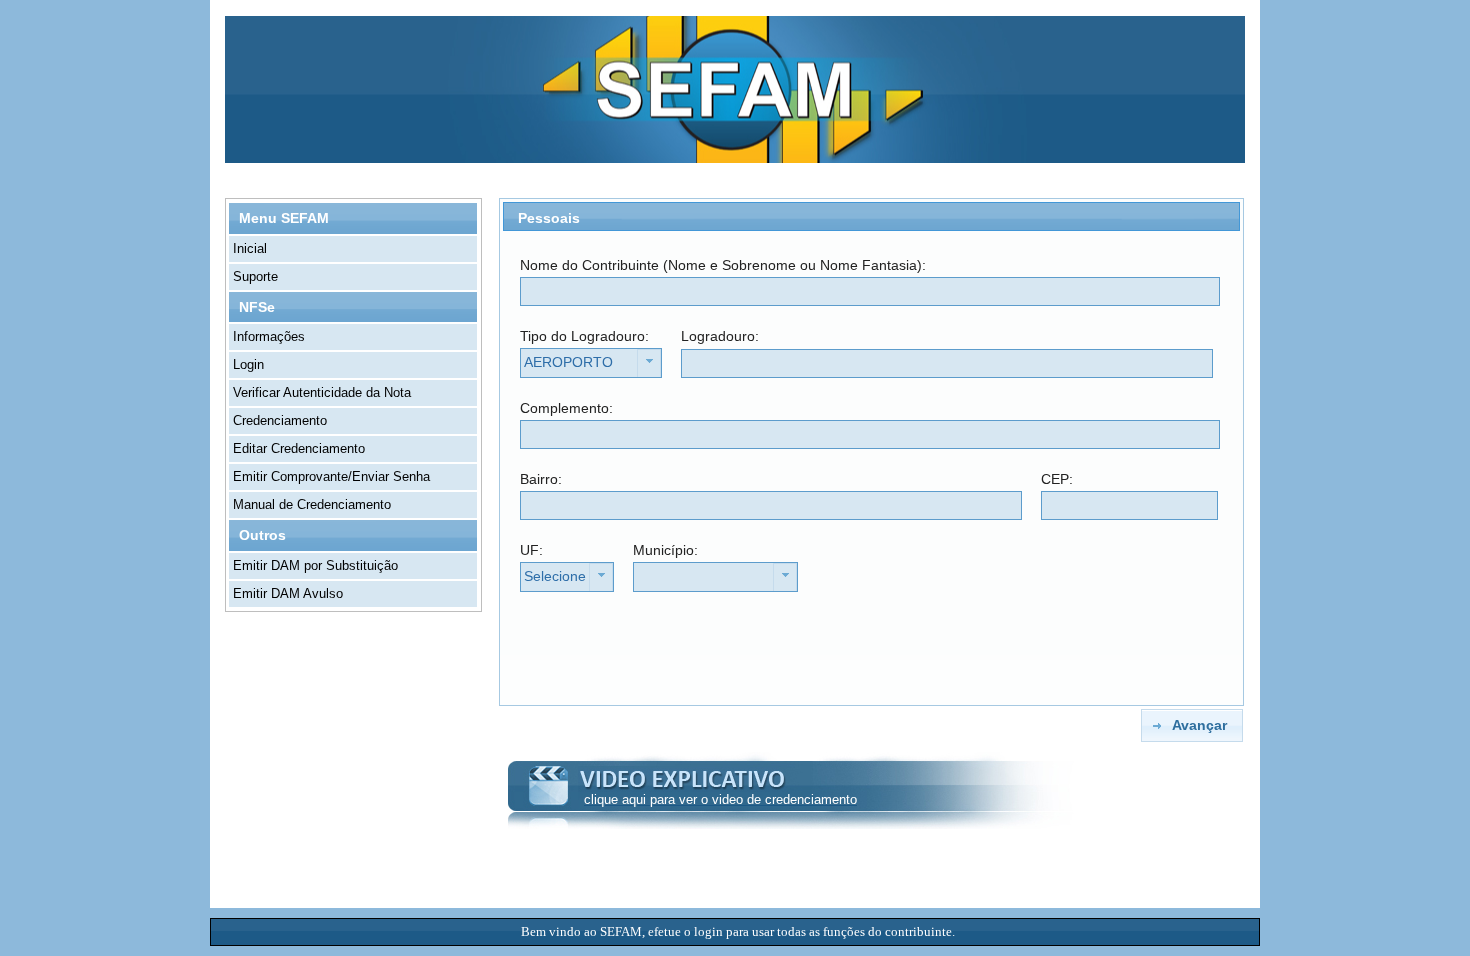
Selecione (555, 576)
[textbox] (870, 291)
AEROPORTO (568, 362)
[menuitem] (354, 249)
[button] (1191, 725)
